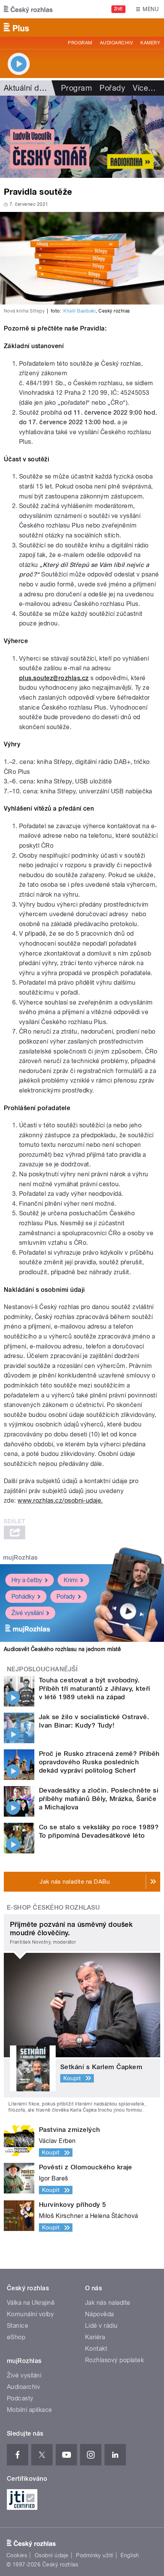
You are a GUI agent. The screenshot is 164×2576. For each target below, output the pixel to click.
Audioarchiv (116, 43)
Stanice (18, 2326)
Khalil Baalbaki (80, 311)
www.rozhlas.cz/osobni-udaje (59, 1500)
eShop (16, 2337)
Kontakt (96, 2349)
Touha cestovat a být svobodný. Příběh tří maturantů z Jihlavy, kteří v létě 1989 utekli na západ (95, 1689)
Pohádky (23, 1597)
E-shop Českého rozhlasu (53, 1908)
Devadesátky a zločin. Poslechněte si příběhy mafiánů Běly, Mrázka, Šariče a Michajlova (99, 1799)
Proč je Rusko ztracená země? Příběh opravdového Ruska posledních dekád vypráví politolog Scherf (99, 1762)
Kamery (150, 43)
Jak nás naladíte (108, 2303)
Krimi (71, 1580)
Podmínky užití (95, 2555)
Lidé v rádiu (101, 2326)
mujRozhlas (20, 1557)
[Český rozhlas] (28, 9)
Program (80, 43)
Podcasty (20, 2398)
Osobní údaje (52, 2555)
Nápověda (100, 2314)
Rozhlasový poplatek (114, 2360)
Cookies (17, 2555)
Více (144, 88)
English (130, 2555)
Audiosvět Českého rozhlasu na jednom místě (62, 1649)
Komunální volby (30, 2314)
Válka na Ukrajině (31, 2303)
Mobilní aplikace (30, 2410)
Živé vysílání (27, 1613)
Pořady (112, 88)
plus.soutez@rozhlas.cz (54, 678)
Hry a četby (27, 1580)
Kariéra (95, 2337)
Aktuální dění (27, 88)
